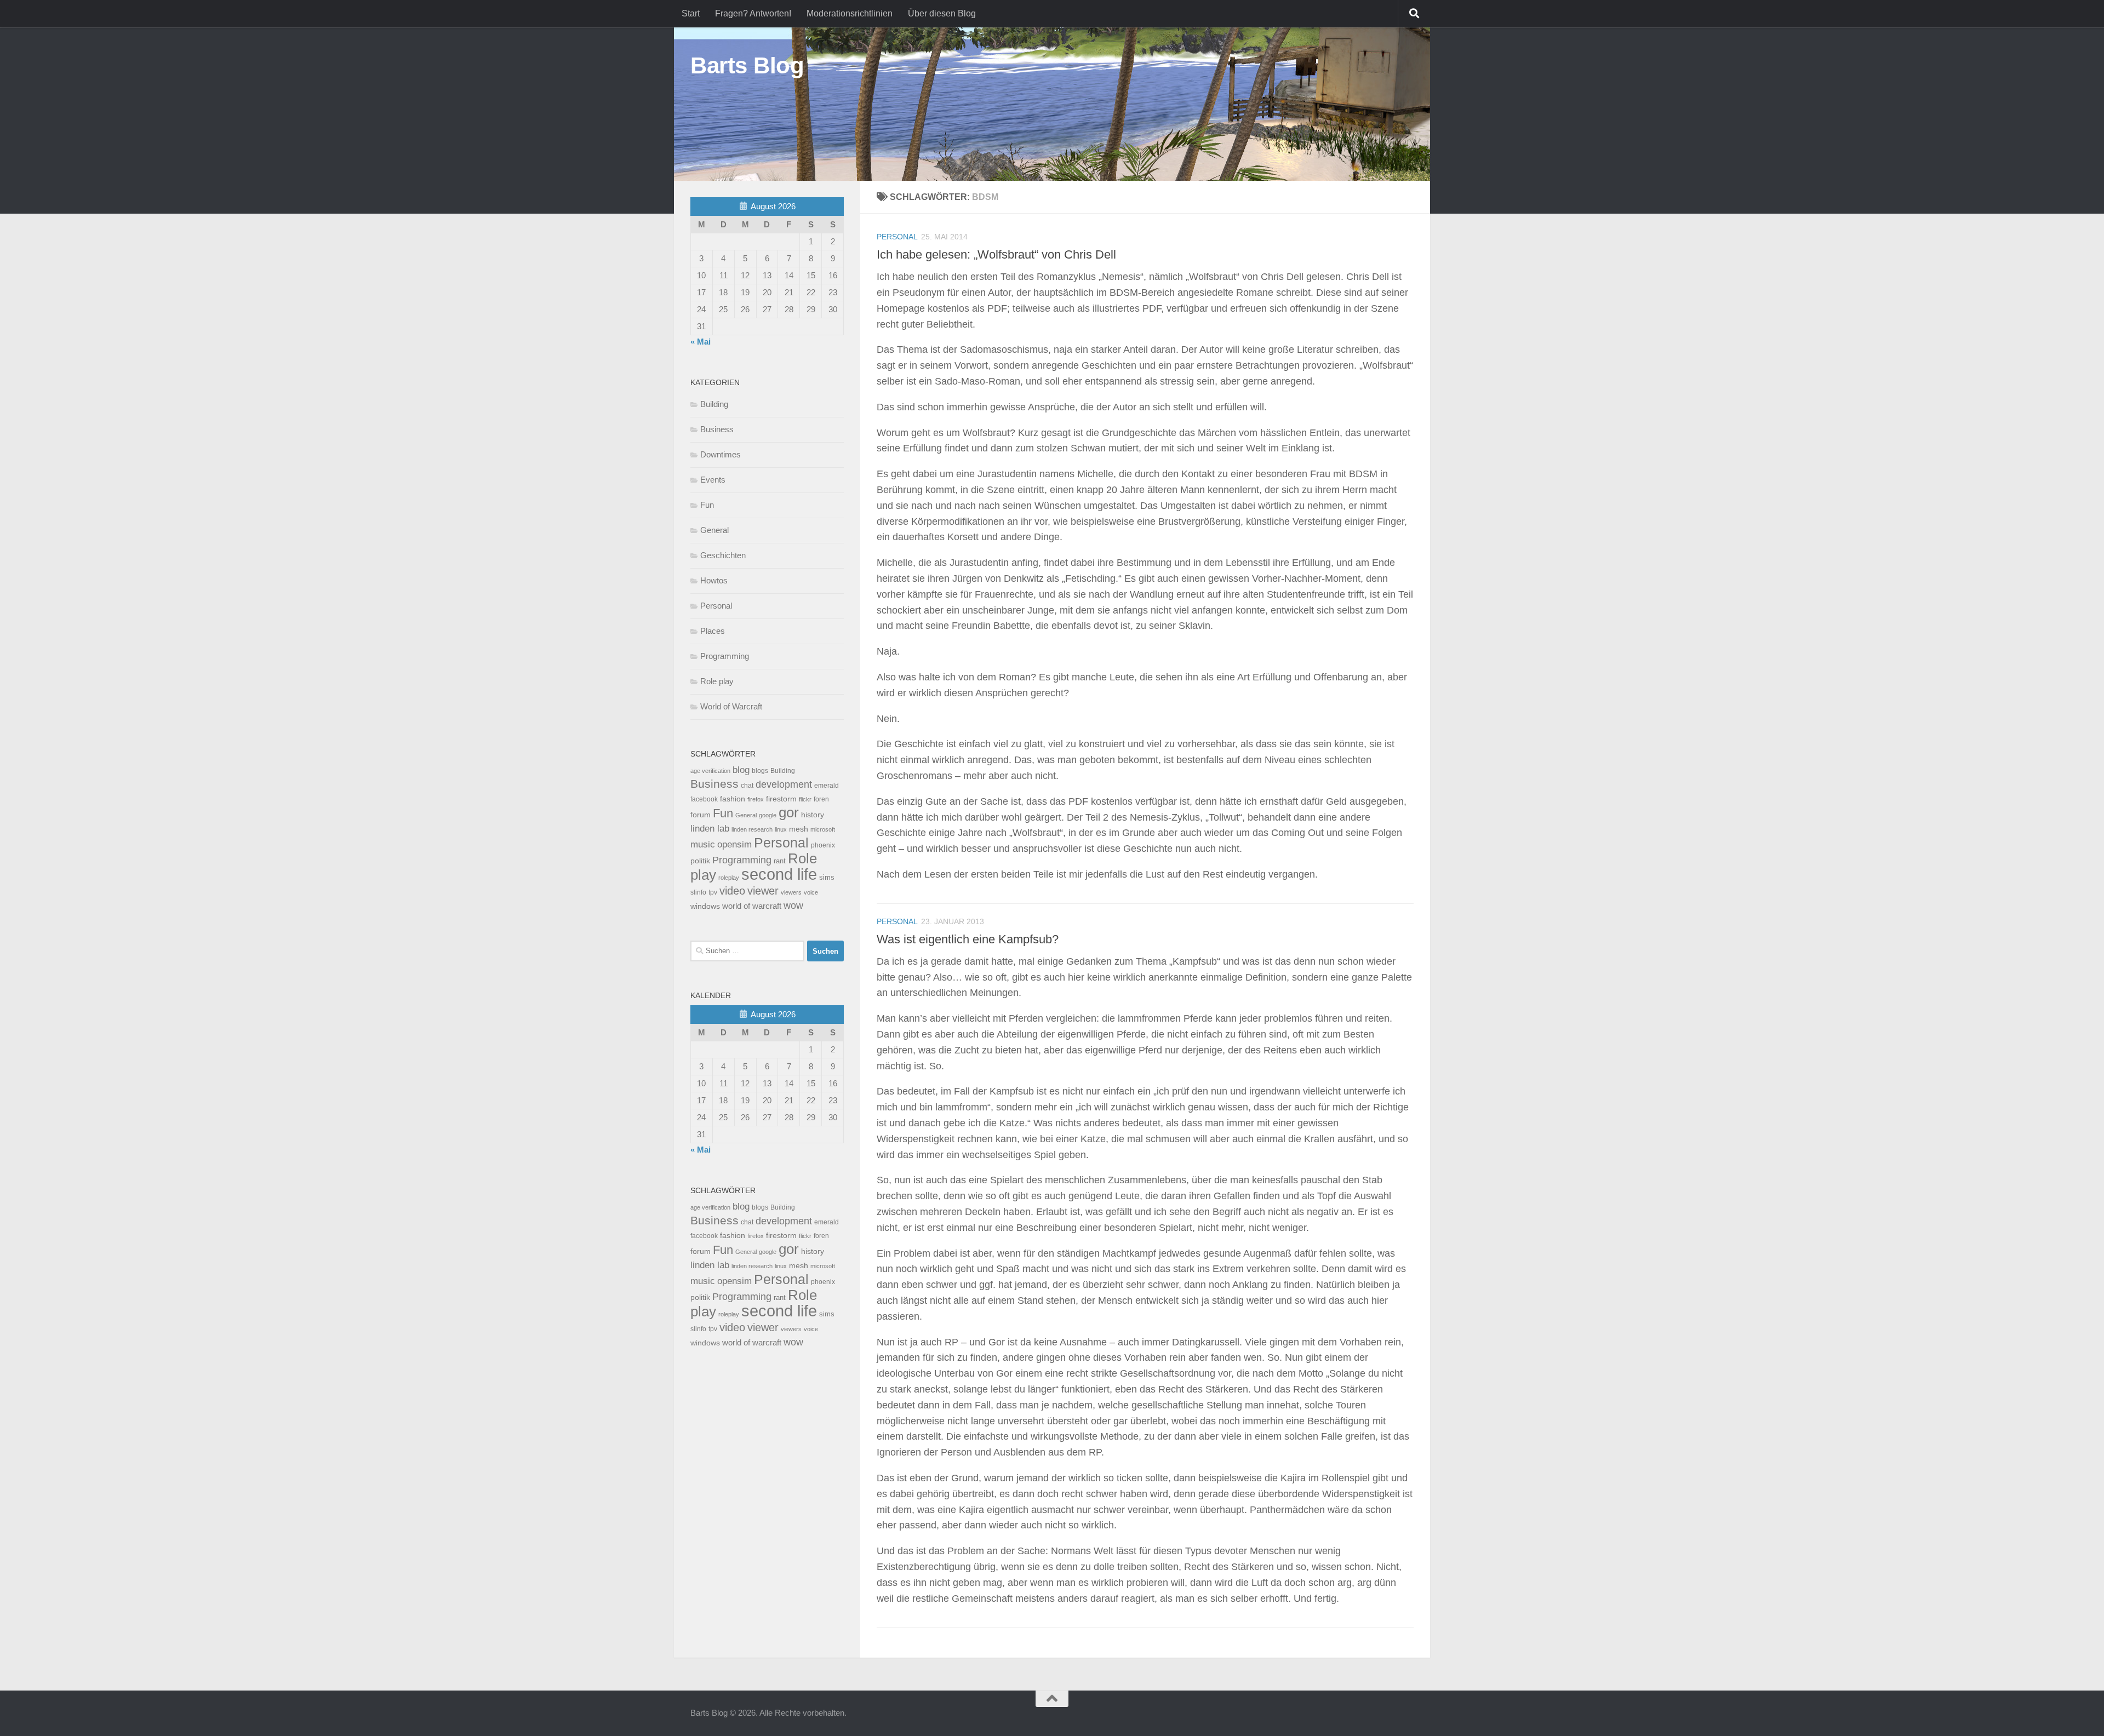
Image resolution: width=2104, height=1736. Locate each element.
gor (789, 812)
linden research (752, 829)
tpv (713, 892)
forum (701, 815)
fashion (733, 799)
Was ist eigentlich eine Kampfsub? (968, 939)
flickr (805, 799)
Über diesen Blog (942, 13)
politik (700, 861)
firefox (756, 799)
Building (714, 404)
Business (717, 429)
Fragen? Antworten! (753, 13)
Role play (717, 681)
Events (713, 480)
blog (741, 770)
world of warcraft (752, 906)
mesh (799, 829)
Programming (725, 656)
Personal (897, 237)
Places (713, 631)
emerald (827, 786)
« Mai (701, 342)
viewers (791, 892)
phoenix (823, 845)
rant (780, 861)
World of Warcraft (731, 706)
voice (811, 892)
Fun (707, 505)
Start (691, 13)
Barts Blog (747, 65)
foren (821, 799)
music (703, 844)
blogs (760, 771)
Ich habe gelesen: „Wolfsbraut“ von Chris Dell (996, 254)
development (784, 784)
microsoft (823, 829)
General (714, 530)
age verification (710, 771)
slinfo (698, 892)
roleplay (729, 878)
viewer (763, 891)
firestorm (781, 799)
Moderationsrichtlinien (850, 13)
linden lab (710, 828)
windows (705, 906)
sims (827, 878)
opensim (734, 844)
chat (747, 786)
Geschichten (723, 555)
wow (793, 906)
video (732, 891)
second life (779, 874)
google (768, 815)
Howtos (714, 580)
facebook (704, 799)
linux (781, 829)
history (813, 815)
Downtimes (721, 454)
